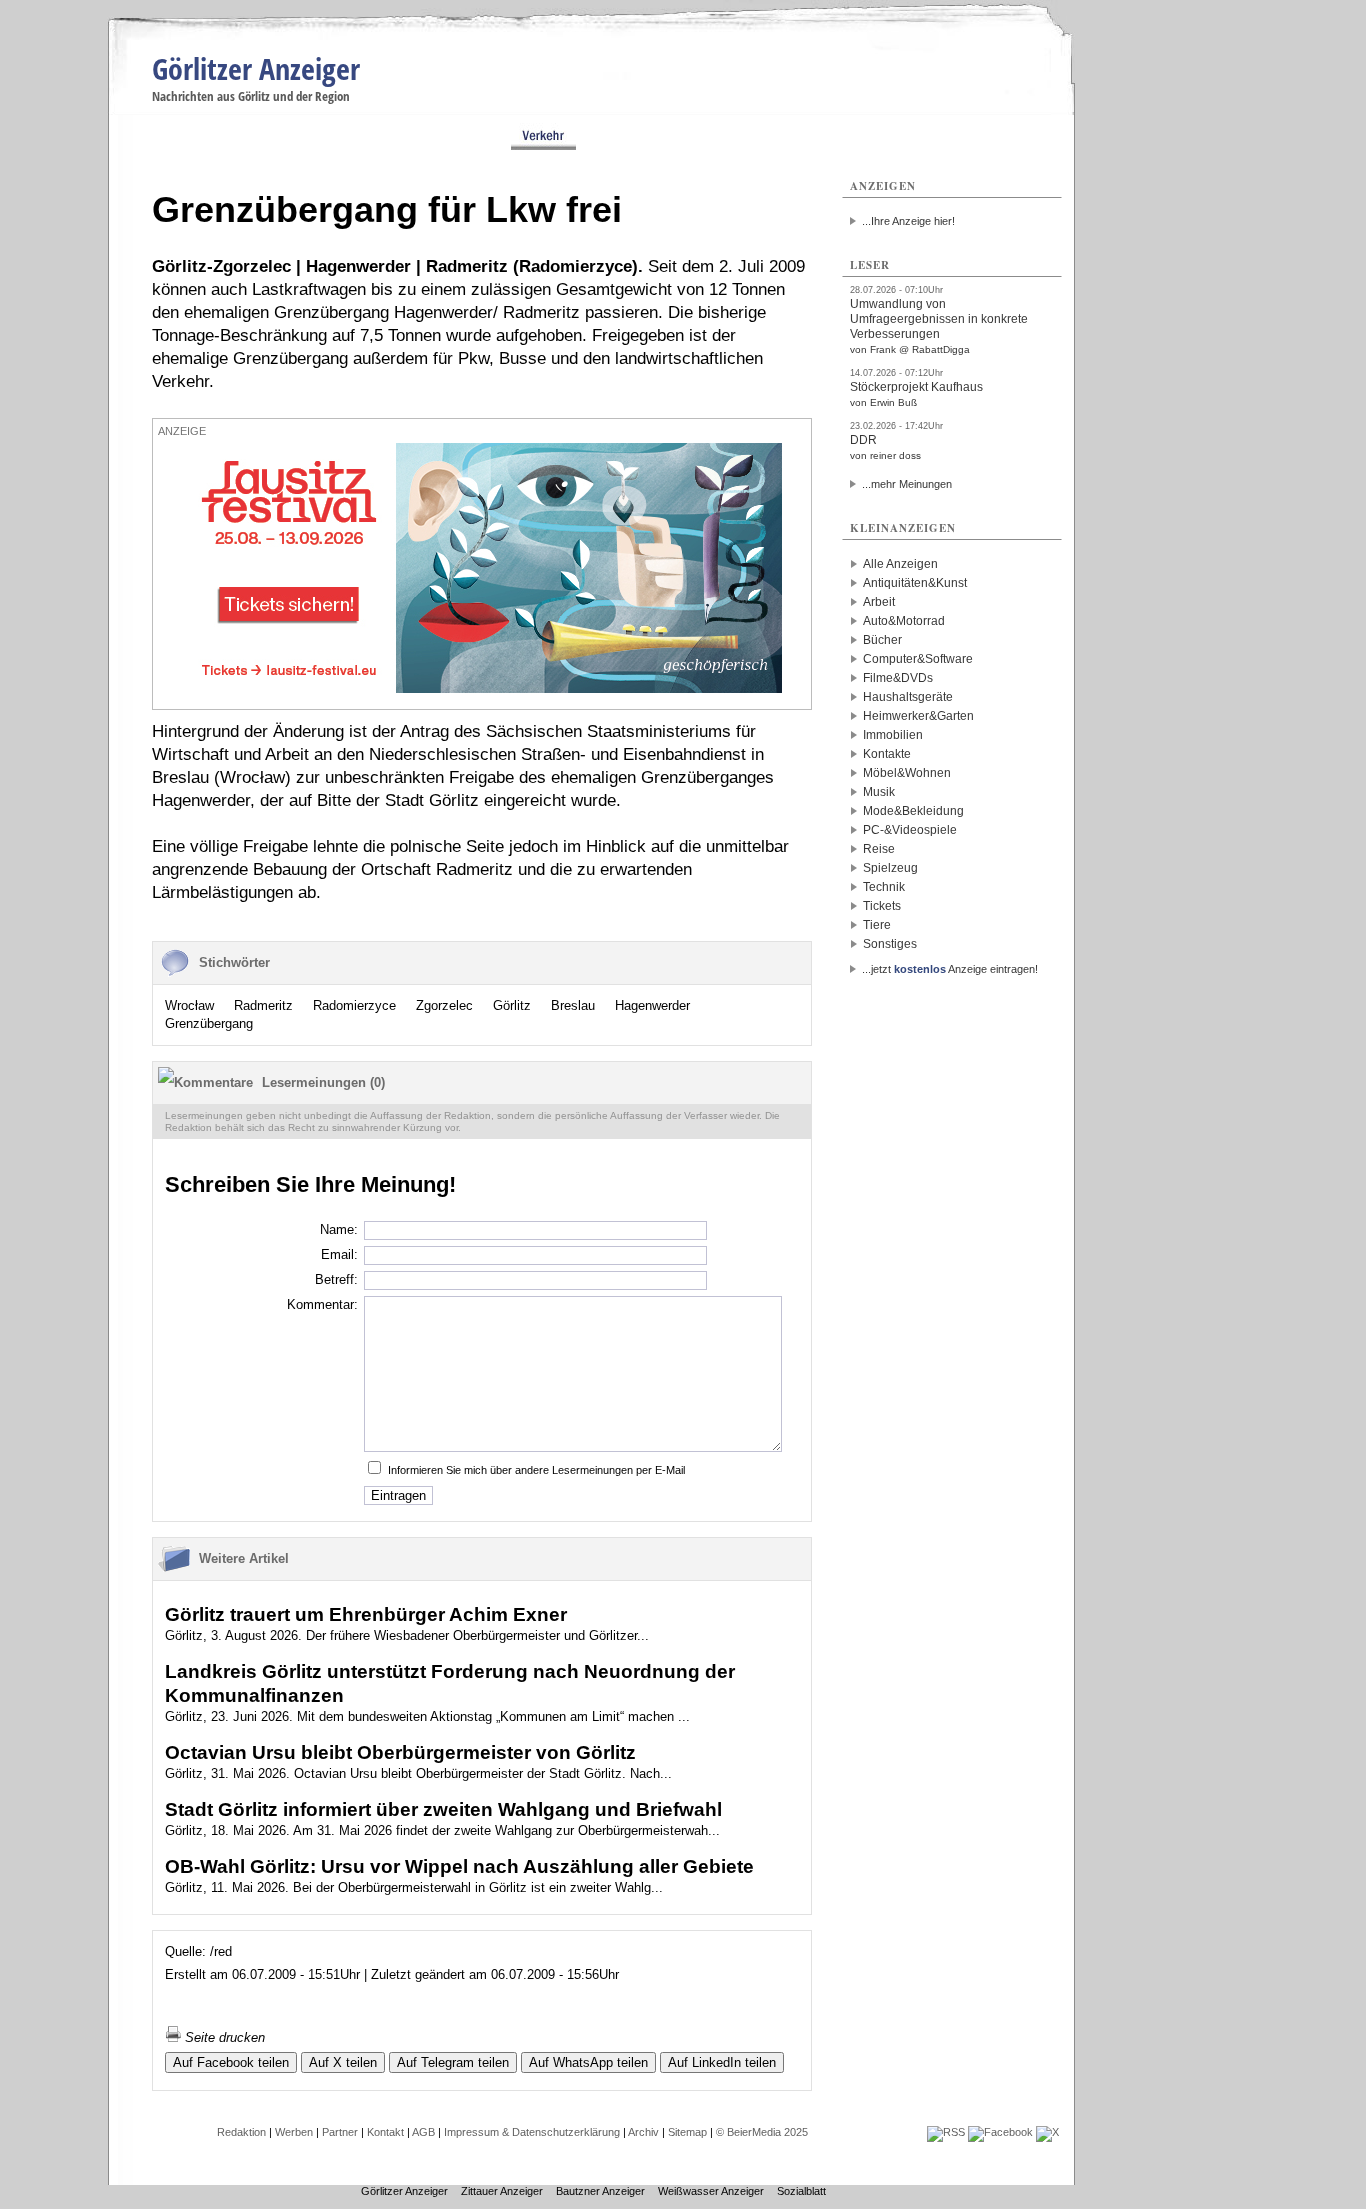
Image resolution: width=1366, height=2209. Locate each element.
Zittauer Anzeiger (502, 2191)
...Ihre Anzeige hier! (908, 221)
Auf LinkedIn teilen (722, 2062)
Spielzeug (890, 868)
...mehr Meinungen (907, 484)
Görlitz (512, 1005)
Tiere (877, 925)
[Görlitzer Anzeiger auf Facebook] (1000, 2132)
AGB (423, 2132)
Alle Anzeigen (900, 564)
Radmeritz (263, 1005)
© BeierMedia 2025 (762, 2132)
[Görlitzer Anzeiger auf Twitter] (1047, 2132)
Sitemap (687, 2132)
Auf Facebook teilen (231, 2062)
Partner (340, 2132)
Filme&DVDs (898, 678)
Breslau (573, 1005)
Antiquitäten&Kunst (915, 583)
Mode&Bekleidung (913, 811)
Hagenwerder (652, 1005)
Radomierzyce (354, 1005)
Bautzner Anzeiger (600, 2191)
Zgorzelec (444, 1005)
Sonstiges (890, 944)
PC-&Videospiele (910, 830)
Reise (879, 849)
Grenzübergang (209, 1023)
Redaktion (241, 2132)
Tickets (882, 906)
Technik (884, 887)
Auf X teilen (343, 2062)
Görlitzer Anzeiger (256, 68)
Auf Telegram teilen (453, 2062)
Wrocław (189, 1005)
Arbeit (879, 602)
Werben (294, 2132)
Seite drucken (223, 2037)
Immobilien (893, 735)
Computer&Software (918, 659)
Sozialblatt (801, 2191)
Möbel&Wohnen (907, 773)
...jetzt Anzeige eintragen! (950, 969)
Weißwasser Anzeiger (711, 2191)
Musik (879, 792)
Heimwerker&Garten (918, 716)
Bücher (882, 640)
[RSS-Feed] (946, 2132)
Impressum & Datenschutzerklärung (532, 2132)
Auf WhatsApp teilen (588, 2062)
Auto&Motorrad (904, 621)
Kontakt (385, 2132)
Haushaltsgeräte (908, 697)
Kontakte (887, 754)
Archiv (643, 2132)
